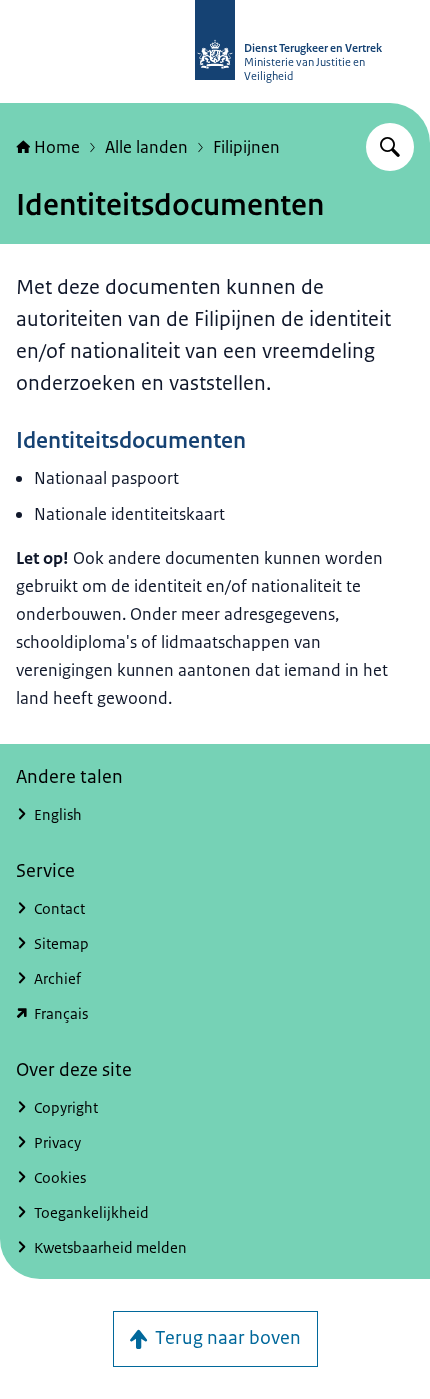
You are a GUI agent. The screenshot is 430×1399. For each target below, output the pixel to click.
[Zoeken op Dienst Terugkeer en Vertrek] (390, 147)
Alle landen (146, 147)
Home (57, 147)
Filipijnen (246, 147)
